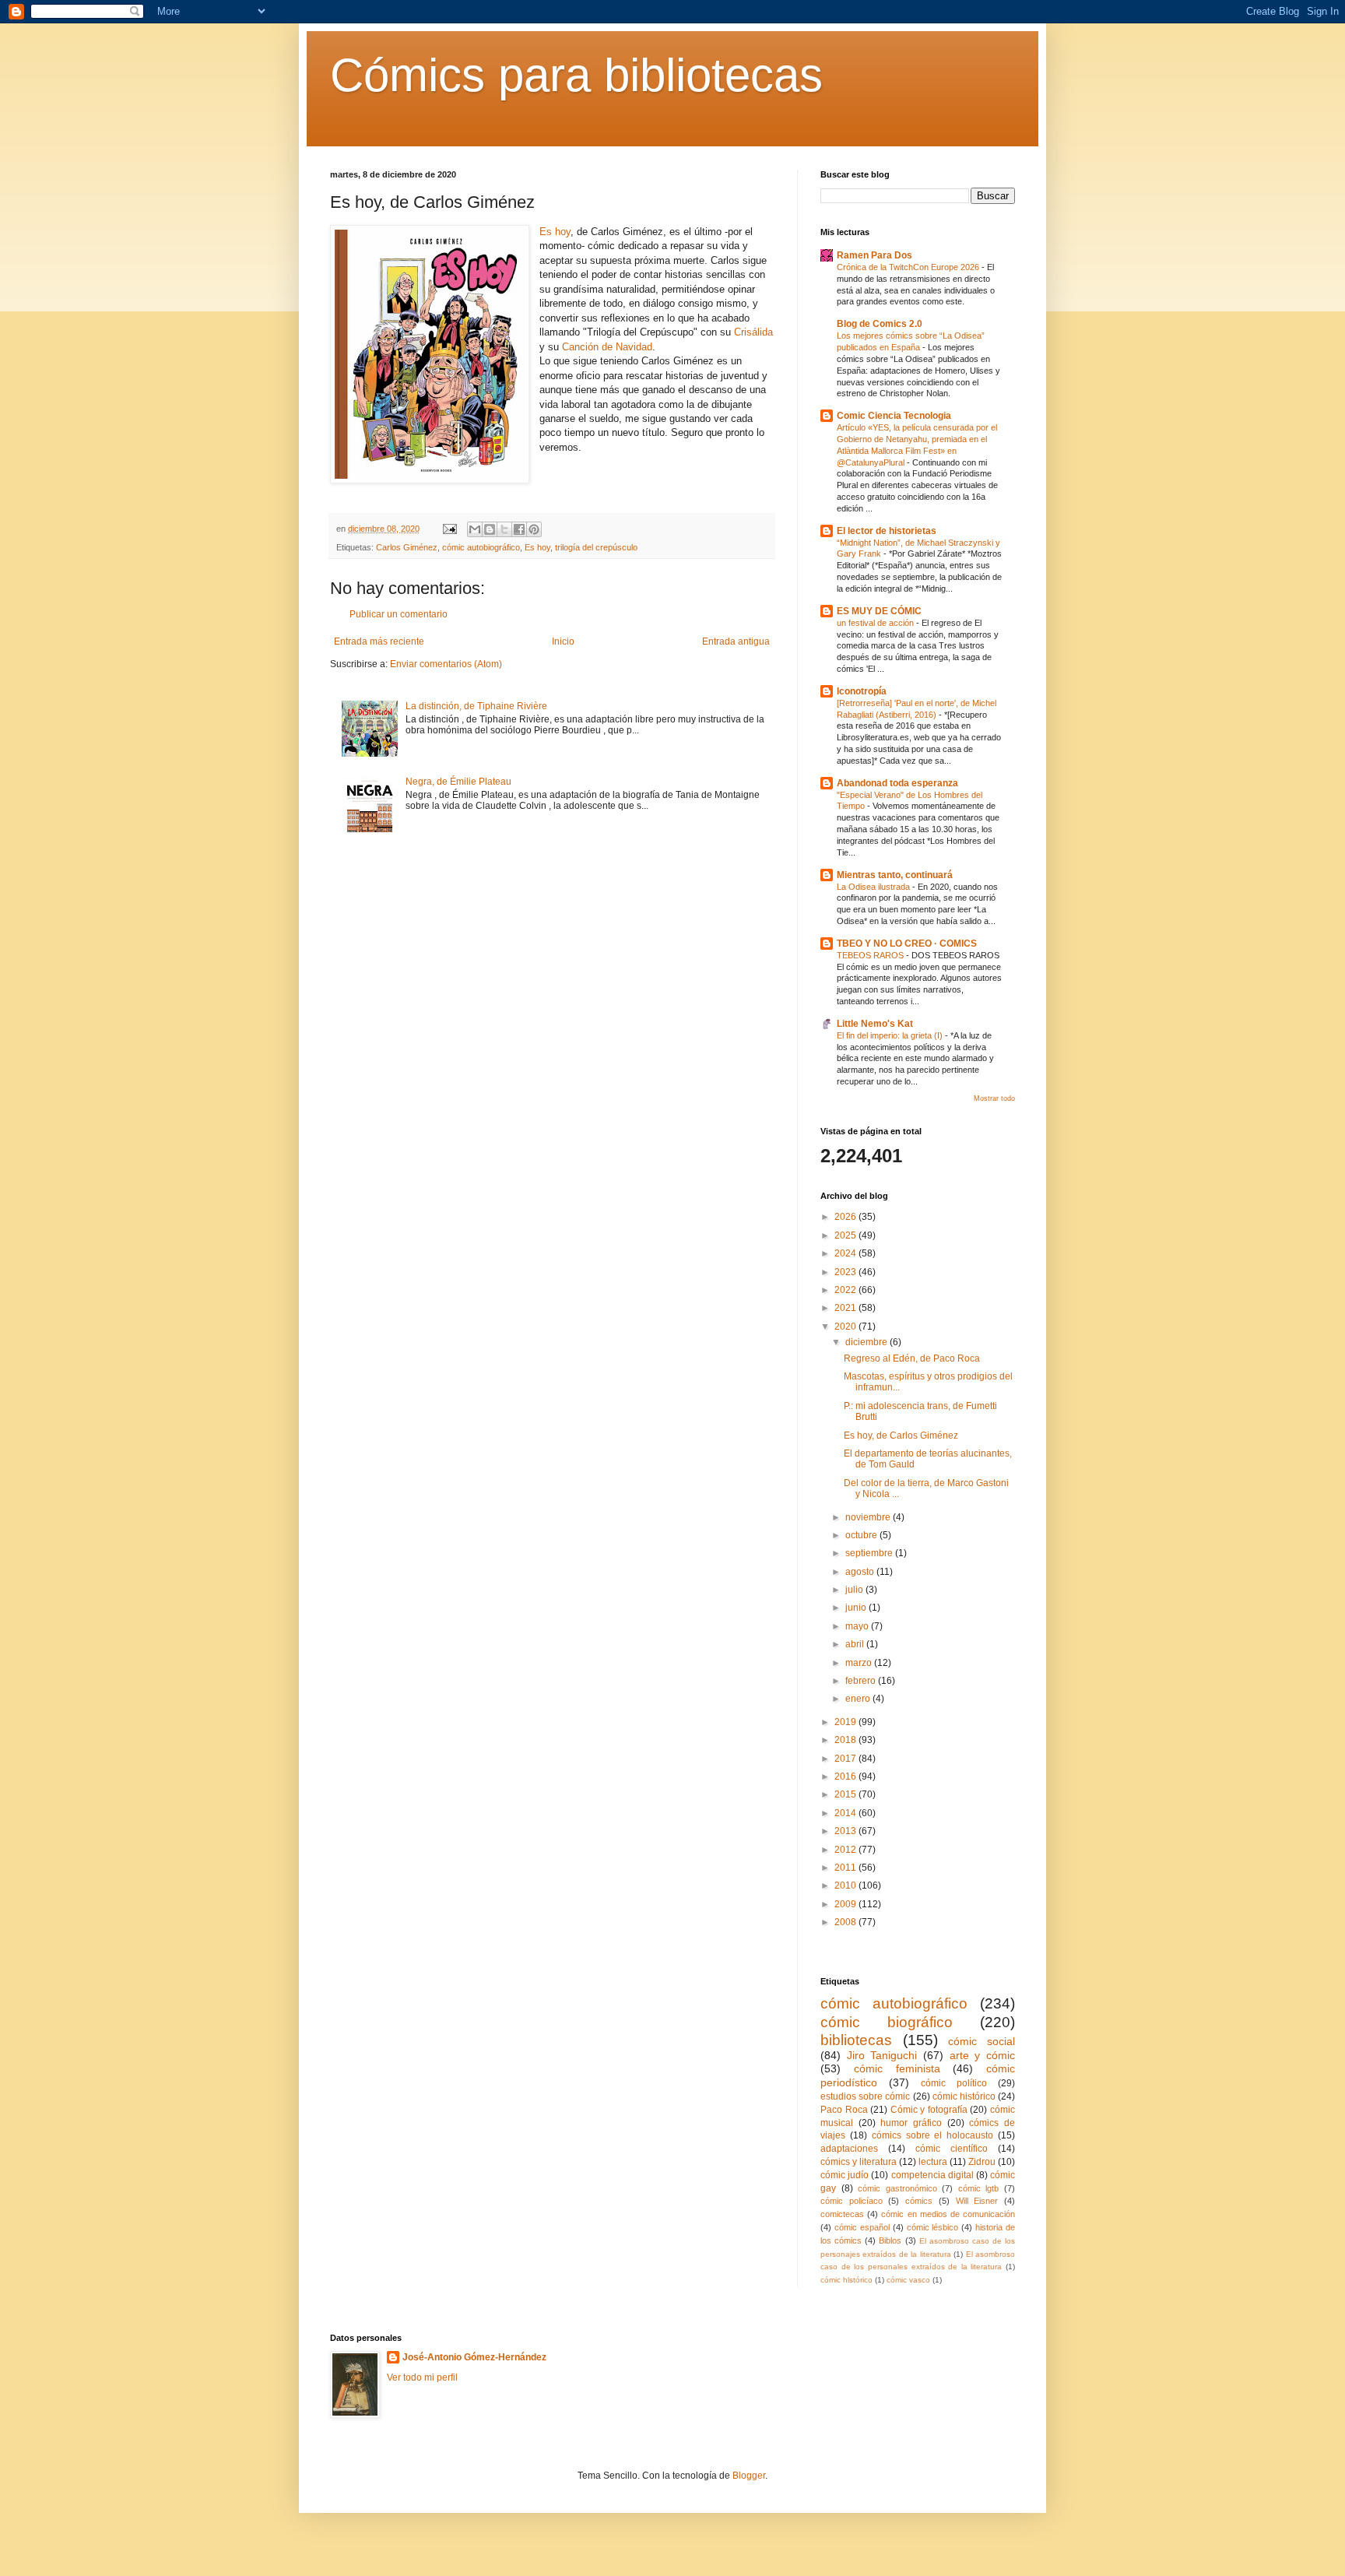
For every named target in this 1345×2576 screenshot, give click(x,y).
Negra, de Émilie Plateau (458, 782)
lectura (933, 2162)
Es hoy (555, 232)
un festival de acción (876, 623)
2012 (846, 1850)
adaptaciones (849, 2149)
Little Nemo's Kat (875, 1024)
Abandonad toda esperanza (897, 783)
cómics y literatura (859, 2162)
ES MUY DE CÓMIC (879, 611)
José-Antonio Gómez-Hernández (474, 2357)
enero (859, 1699)
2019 (846, 1722)
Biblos (890, 2240)
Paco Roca (844, 2110)
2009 (846, 1904)
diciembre (867, 1342)
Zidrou (982, 2162)
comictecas (842, 2214)
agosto (861, 1572)
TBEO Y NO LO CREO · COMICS (907, 944)
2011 (846, 1868)
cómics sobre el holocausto (933, 2135)
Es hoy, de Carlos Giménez (901, 1436)
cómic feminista (897, 2068)
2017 (846, 1759)
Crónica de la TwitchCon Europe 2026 (909, 267)
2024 (846, 1253)
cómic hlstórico (846, 2280)
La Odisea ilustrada (874, 887)
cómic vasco (908, 2280)
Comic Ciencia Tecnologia (894, 416)
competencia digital (932, 2175)
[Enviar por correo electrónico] (475, 529)
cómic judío (845, 2175)
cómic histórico (964, 2096)
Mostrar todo (994, 1098)
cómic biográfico (887, 2022)
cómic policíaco (852, 2201)
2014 (846, 1813)
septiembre (870, 1553)
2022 (846, 1290)
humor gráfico (911, 2123)
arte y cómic (982, 2055)
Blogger (749, 2476)
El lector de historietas (887, 531)
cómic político (954, 2083)
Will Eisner (977, 2201)
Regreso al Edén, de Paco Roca (912, 1358)
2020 (846, 1327)
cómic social (982, 2041)
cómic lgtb (979, 2188)
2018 (846, 1740)
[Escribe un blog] (490, 529)
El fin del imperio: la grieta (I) (891, 1035)
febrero (862, 1681)
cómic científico (952, 2149)
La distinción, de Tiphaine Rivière (476, 706)
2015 (846, 1794)
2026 (846, 1217)
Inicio (563, 641)
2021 (846, 1308)
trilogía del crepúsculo (596, 547)
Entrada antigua (736, 641)
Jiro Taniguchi (882, 2055)
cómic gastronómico (897, 2188)
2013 (846, 1831)
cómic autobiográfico (481, 547)
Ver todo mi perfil (422, 2377)
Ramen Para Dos (874, 255)
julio (855, 1590)
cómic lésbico (933, 2227)
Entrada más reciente (379, 641)
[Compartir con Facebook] (519, 529)
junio (857, 1608)
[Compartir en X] (504, 529)
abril (856, 1644)
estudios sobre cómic (865, 2096)
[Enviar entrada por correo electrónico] (449, 529)
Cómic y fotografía (929, 2110)
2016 (846, 1776)
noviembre (869, 1517)
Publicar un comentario (399, 614)
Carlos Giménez (407, 547)
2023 (846, 1272)
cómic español (862, 2227)
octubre (862, 1535)
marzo (860, 1663)
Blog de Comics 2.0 (880, 324)
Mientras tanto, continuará (895, 875)
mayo (858, 1626)
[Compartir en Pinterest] (534, 529)
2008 (846, 1922)
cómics (919, 2201)
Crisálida (753, 332)
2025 (846, 1235)
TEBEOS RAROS (871, 955)
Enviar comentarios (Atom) (446, 664)
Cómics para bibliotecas (576, 75)
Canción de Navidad (607, 347)
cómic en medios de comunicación (948, 2214)
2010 (846, 1885)
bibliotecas (856, 2040)
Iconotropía (862, 691)
